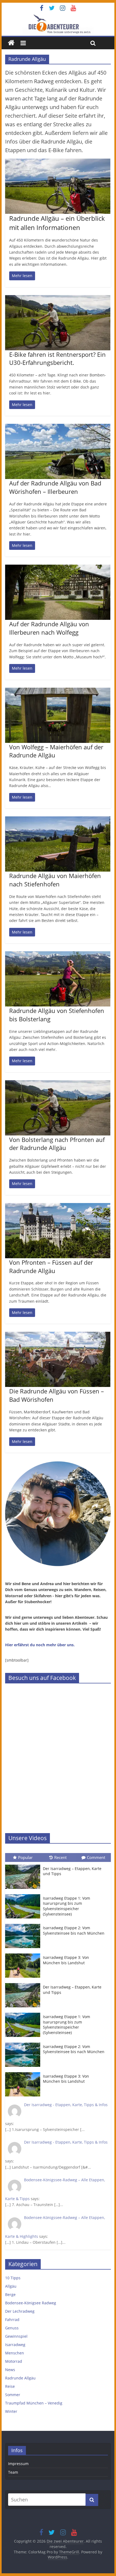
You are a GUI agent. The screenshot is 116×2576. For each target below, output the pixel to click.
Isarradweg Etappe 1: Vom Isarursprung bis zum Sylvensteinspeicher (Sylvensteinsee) (66, 1906)
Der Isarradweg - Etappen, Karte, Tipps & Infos (66, 2105)
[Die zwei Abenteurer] (58, 24)
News (10, 2370)
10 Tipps (13, 2278)
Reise (10, 2386)
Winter (11, 2411)
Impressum (18, 2464)
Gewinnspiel (16, 2336)
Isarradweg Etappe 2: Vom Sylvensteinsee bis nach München (74, 1930)
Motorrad (14, 2361)
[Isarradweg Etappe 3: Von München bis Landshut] (24, 1954)
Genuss (12, 2328)
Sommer (13, 2395)
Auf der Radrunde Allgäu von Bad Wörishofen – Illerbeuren (55, 487)
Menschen (15, 2353)
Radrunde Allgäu (20, 2378)
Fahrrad (12, 2320)
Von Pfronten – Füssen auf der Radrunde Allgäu (51, 1266)
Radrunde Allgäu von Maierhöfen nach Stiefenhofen (55, 880)
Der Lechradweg (20, 2311)
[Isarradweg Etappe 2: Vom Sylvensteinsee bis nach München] (24, 1924)
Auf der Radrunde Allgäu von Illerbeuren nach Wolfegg (49, 628)
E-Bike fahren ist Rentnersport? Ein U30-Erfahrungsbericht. (57, 359)
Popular (25, 1857)
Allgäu (11, 2286)
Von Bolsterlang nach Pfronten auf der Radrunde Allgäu (57, 1144)
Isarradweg (15, 2345)
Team (13, 2472)
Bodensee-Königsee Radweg (31, 2303)
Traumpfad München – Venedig (34, 2403)
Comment (96, 1857)
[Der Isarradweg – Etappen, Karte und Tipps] (24, 1865)
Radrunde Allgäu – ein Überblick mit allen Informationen (57, 223)
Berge (10, 2294)
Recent (60, 1857)
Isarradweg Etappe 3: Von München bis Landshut (66, 1960)
